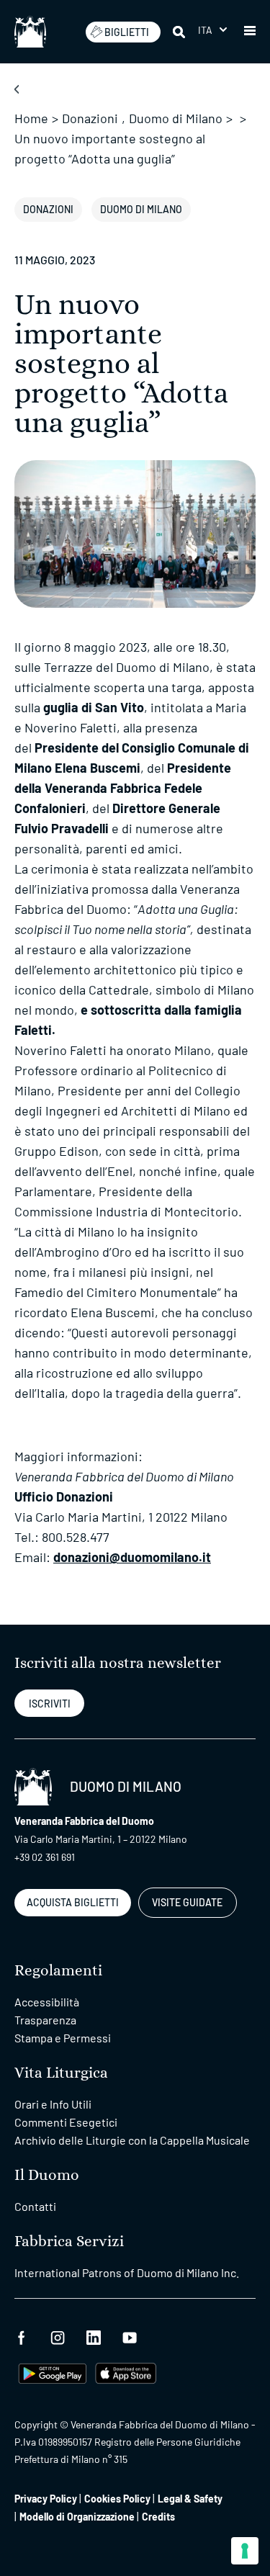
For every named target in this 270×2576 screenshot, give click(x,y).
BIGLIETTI (127, 32)
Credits (158, 2517)
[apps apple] (126, 2371)
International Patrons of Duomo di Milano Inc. (127, 2272)
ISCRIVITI (50, 1704)
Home (31, 118)
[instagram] (58, 2336)
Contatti (35, 2206)
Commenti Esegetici (66, 2122)
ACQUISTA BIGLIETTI (73, 1902)
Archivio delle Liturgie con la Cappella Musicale (132, 2140)
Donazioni (90, 118)
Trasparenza (45, 2020)
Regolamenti (58, 1971)
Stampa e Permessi (63, 2038)
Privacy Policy (46, 2499)
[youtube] (130, 2336)
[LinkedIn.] (94, 2336)
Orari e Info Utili (53, 2104)
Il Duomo (47, 2175)
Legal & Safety (190, 2499)
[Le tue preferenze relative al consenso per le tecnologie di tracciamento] (245, 2551)
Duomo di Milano (176, 118)
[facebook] (22, 2336)
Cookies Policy (117, 2499)
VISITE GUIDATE (187, 1902)
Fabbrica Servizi (69, 2241)
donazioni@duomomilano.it (132, 1557)
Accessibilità (47, 2002)
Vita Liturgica (61, 2073)
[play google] (53, 2371)
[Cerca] (180, 32)
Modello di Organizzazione (77, 2517)
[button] (212, 30)
